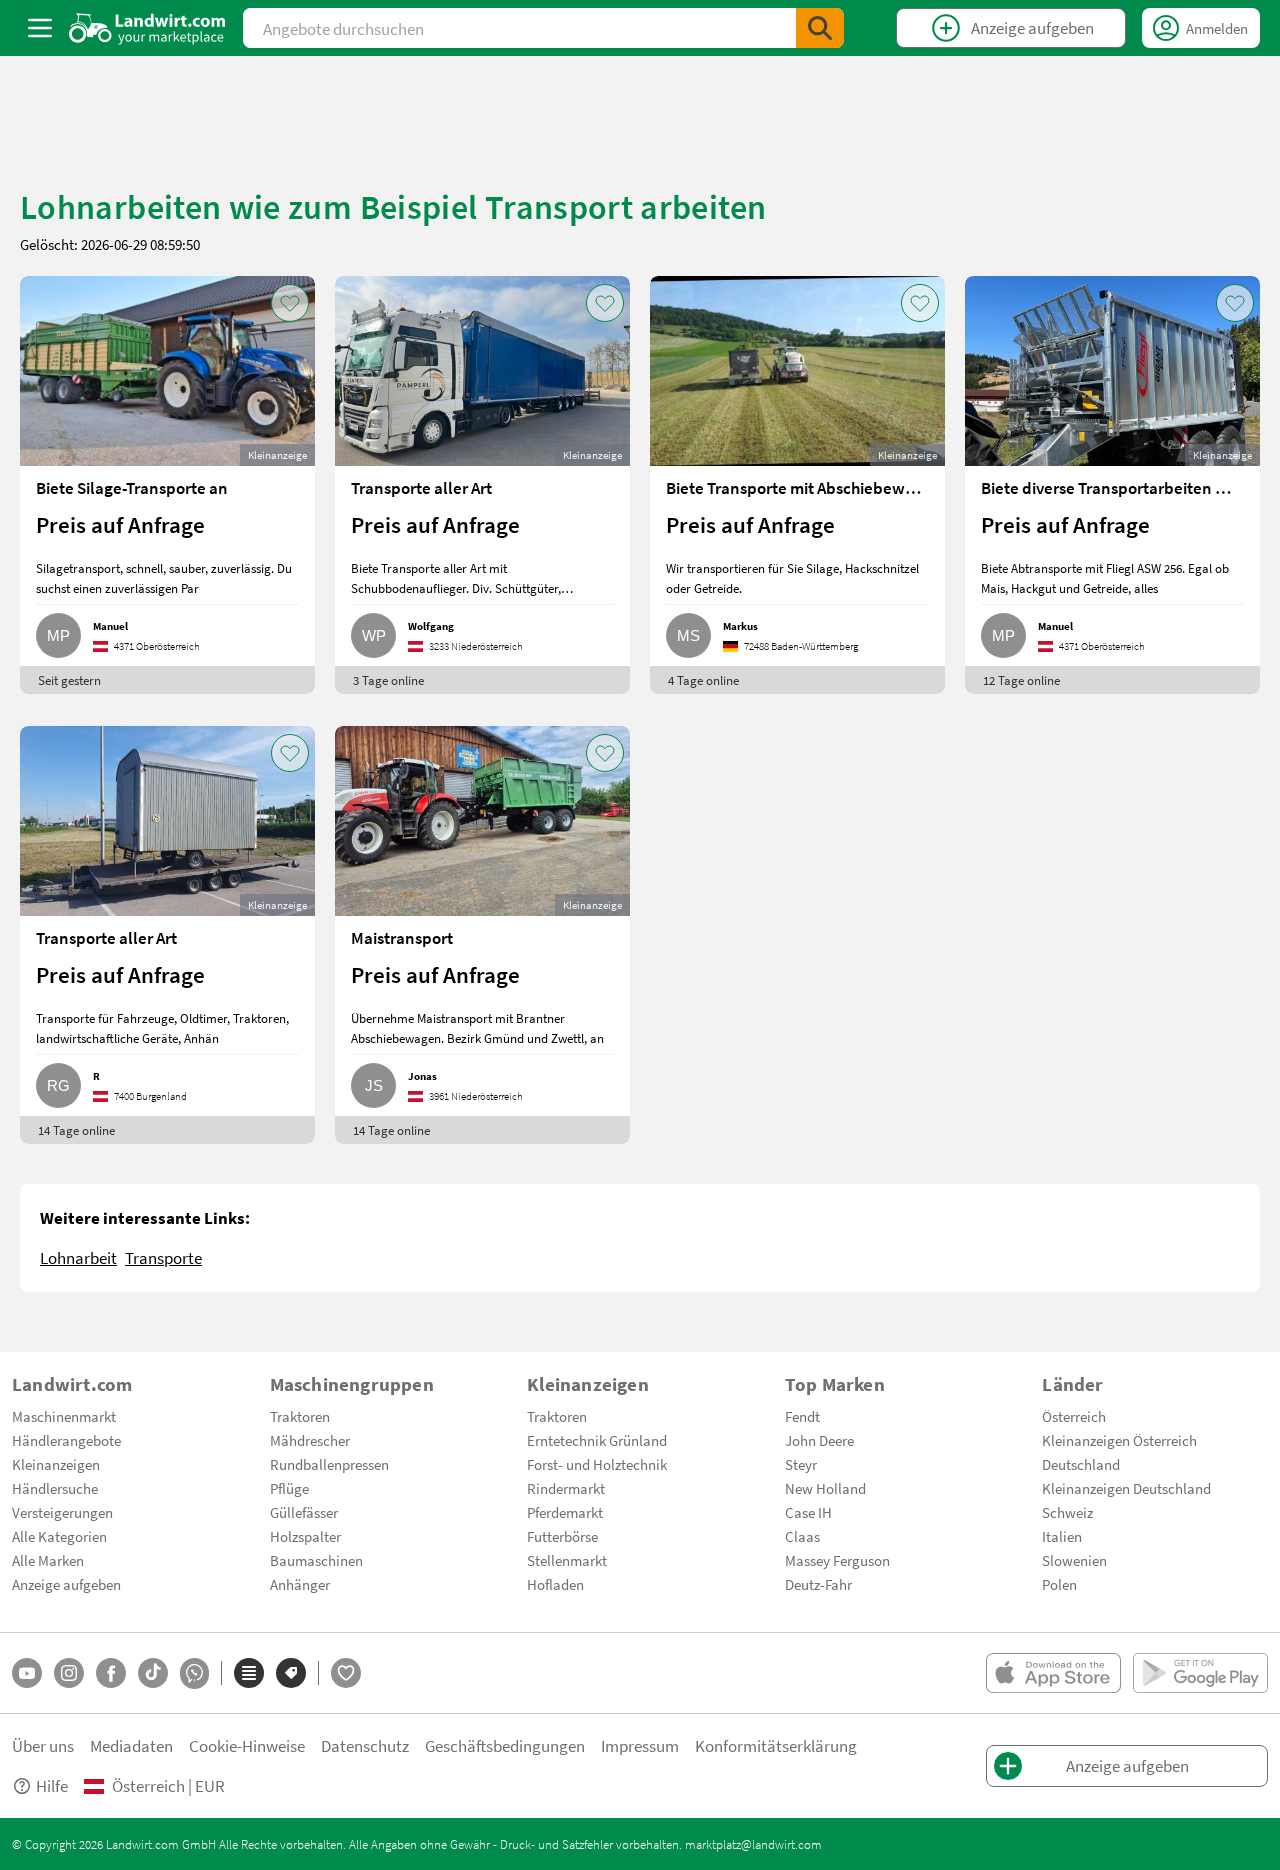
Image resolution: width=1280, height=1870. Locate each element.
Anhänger (300, 1584)
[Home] (147, 28)
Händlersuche (55, 1488)
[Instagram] (69, 1673)
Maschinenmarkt (64, 1416)
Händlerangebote (66, 1440)
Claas (802, 1536)
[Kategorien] (249, 1673)
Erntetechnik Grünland (597, 1440)
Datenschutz (365, 1745)
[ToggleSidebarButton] (40, 28)
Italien (1062, 1536)
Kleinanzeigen (56, 1464)
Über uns (43, 1745)
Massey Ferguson (837, 1560)
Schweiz (1067, 1512)
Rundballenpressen (329, 1464)
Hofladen (555, 1584)
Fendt (802, 1416)
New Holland (825, 1488)
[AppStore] (1053, 1673)
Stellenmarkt (567, 1560)
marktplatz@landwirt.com (753, 1844)
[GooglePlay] (1200, 1673)
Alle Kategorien (59, 1536)
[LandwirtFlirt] (346, 1673)
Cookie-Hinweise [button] (247, 1745)
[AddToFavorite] (290, 303)
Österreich (1074, 1416)
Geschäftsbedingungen (505, 1745)
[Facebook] (111, 1673)
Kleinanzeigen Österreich (1119, 1440)
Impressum (640, 1745)
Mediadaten (131, 1745)
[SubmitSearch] (820, 28)
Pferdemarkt (565, 1512)
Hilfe (52, 1785)
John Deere (819, 1440)
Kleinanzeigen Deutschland (1126, 1488)
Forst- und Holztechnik (597, 1464)
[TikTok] (153, 1673)
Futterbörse (562, 1536)
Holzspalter (305, 1536)
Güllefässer (304, 1512)
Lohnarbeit (78, 1257)
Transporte (163, 1257)
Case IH (808, 1512)
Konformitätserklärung (776, 1745)
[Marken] (291, 1673)
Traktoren (300, 1416)
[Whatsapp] (194, 1673)
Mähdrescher (310, 1440)
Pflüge (289, 1488)
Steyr (801, 1464)
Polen (1059, 1584)
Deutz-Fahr (818, 1584)
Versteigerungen (62, 1512)
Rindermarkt (566, 1488)
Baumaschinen (316, 1560)
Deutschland (1081, 1464)
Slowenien (1074, 1560)
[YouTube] (27, 1673)
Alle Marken (48, 1560)
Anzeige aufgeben (66, 1584)
